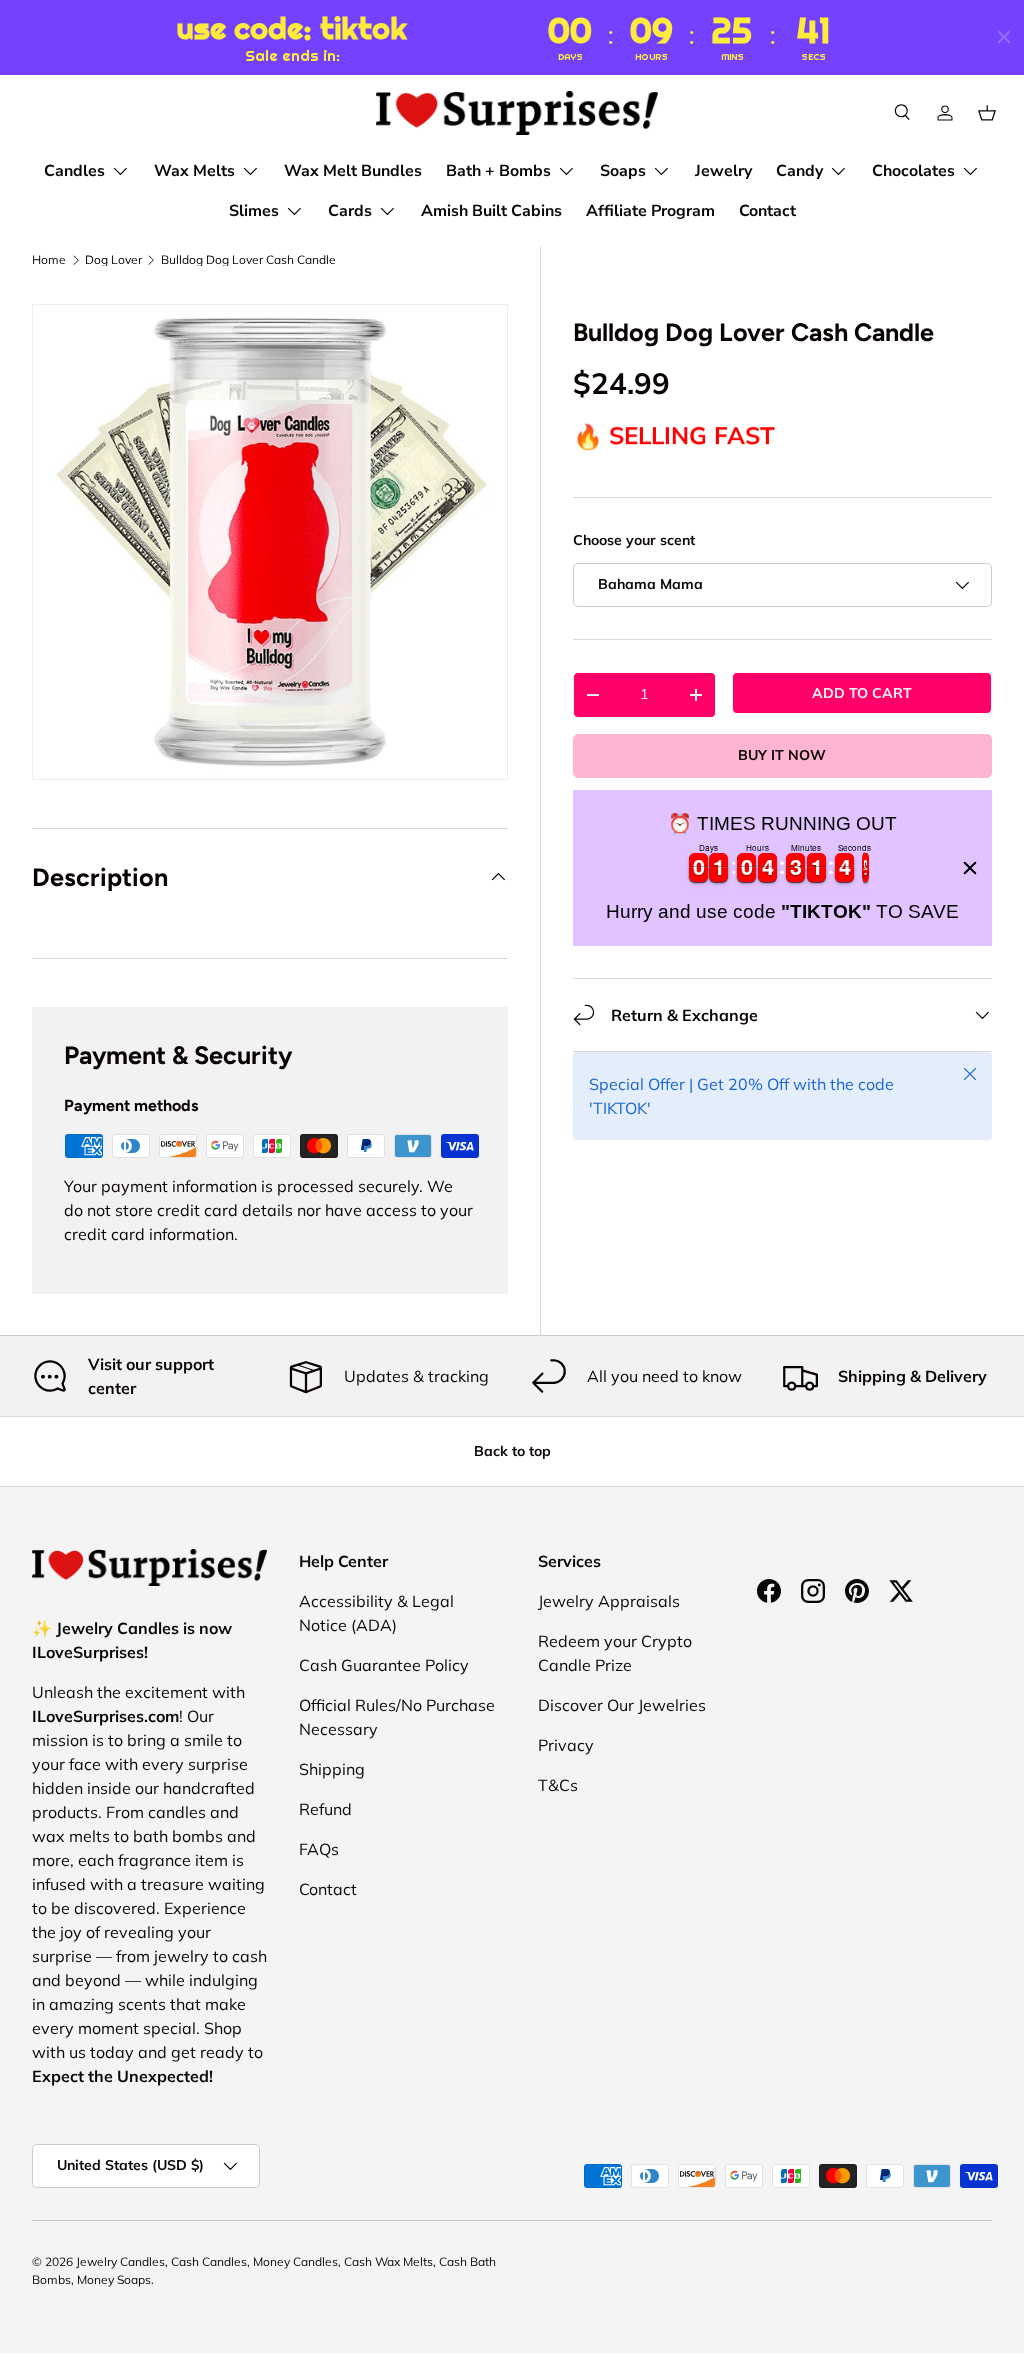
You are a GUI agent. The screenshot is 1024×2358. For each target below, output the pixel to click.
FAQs (319, 1849)
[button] (987, 113)
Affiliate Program (650, 211)
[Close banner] (970, 868)
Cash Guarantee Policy (384, 1665)
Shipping (332, 1769)
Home (49, 260)
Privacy (566, 1745)
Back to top (512, 1451)
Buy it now (782, 755)
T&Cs (558, 1785)
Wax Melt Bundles (353, 171)
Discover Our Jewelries (622, 1705)
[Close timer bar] (1004, 37)
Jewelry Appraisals (609, 1601)
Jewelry (723, 171)
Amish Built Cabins (491, 211)
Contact (767, 211)
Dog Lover (113, 260)
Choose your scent (634, 540)
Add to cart (862, 693)
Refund (325, 1809)
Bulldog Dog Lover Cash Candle (248, 260)
